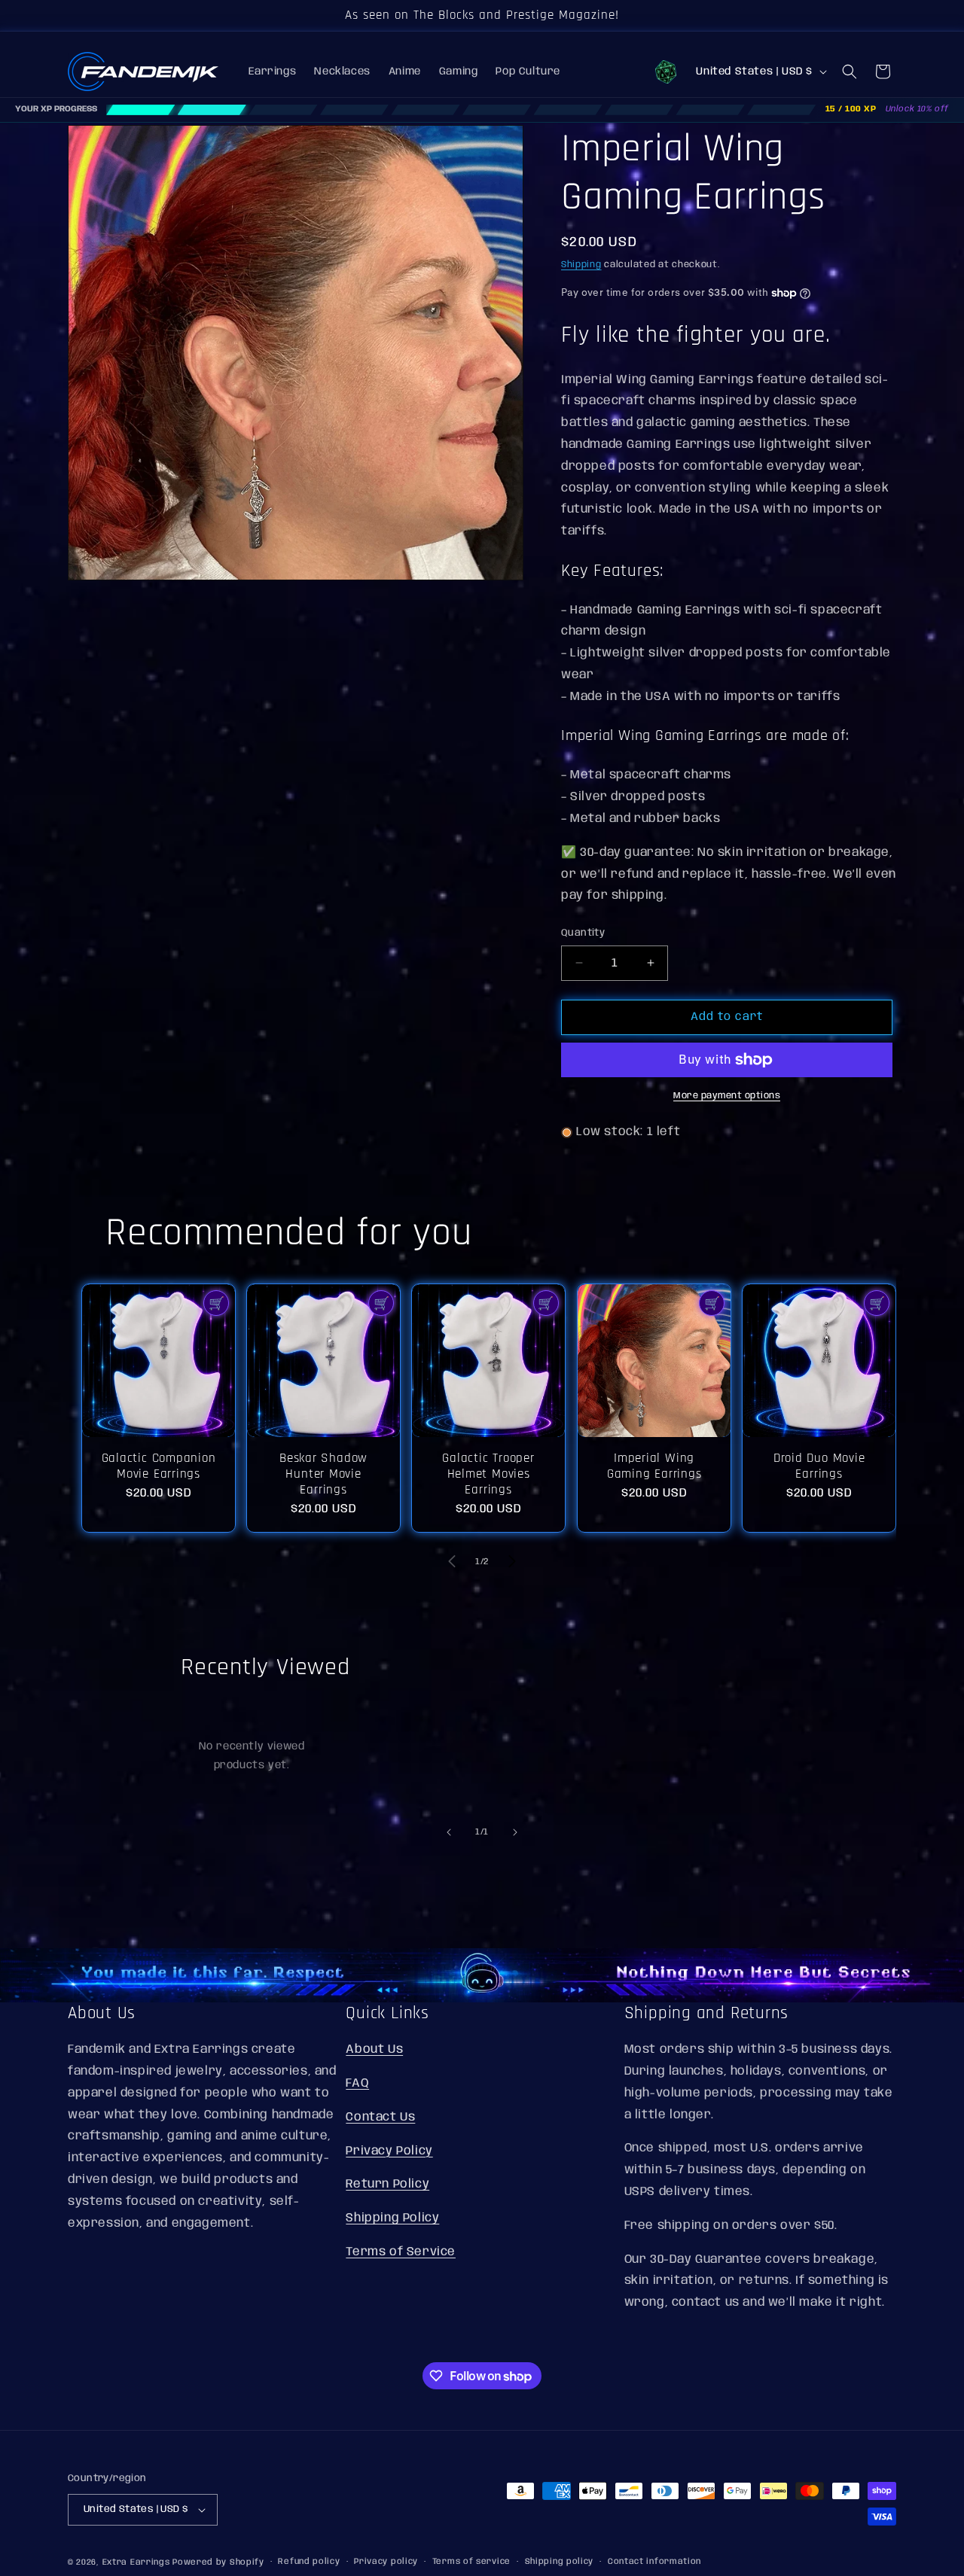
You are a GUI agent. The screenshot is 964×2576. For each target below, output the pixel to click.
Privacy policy (386, 2562)
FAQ (357, 2083)
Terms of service (471, 2562)
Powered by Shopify (218, 2562)
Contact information (654, 2562)
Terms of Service (401, 2251)
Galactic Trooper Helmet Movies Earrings (489, 1474)
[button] (850, 72)
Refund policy (309, 2562)
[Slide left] (452, 1561)
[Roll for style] (666, 72)
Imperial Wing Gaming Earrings (654, 1466)
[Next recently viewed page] (515, 1832)
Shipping (581, 265)
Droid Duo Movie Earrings (819, 1466)
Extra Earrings (136, 2562)
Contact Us (380, 2116)
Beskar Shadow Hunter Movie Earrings (323, 1474)
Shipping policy (560, 2562)
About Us (374, 2049)
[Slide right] (512, 1561)
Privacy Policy (389, 2150)
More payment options (727, 1096)
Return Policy (387, 2184)
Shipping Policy (392, 2217)
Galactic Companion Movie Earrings (159, 1466)
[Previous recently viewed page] (449, 1832)
